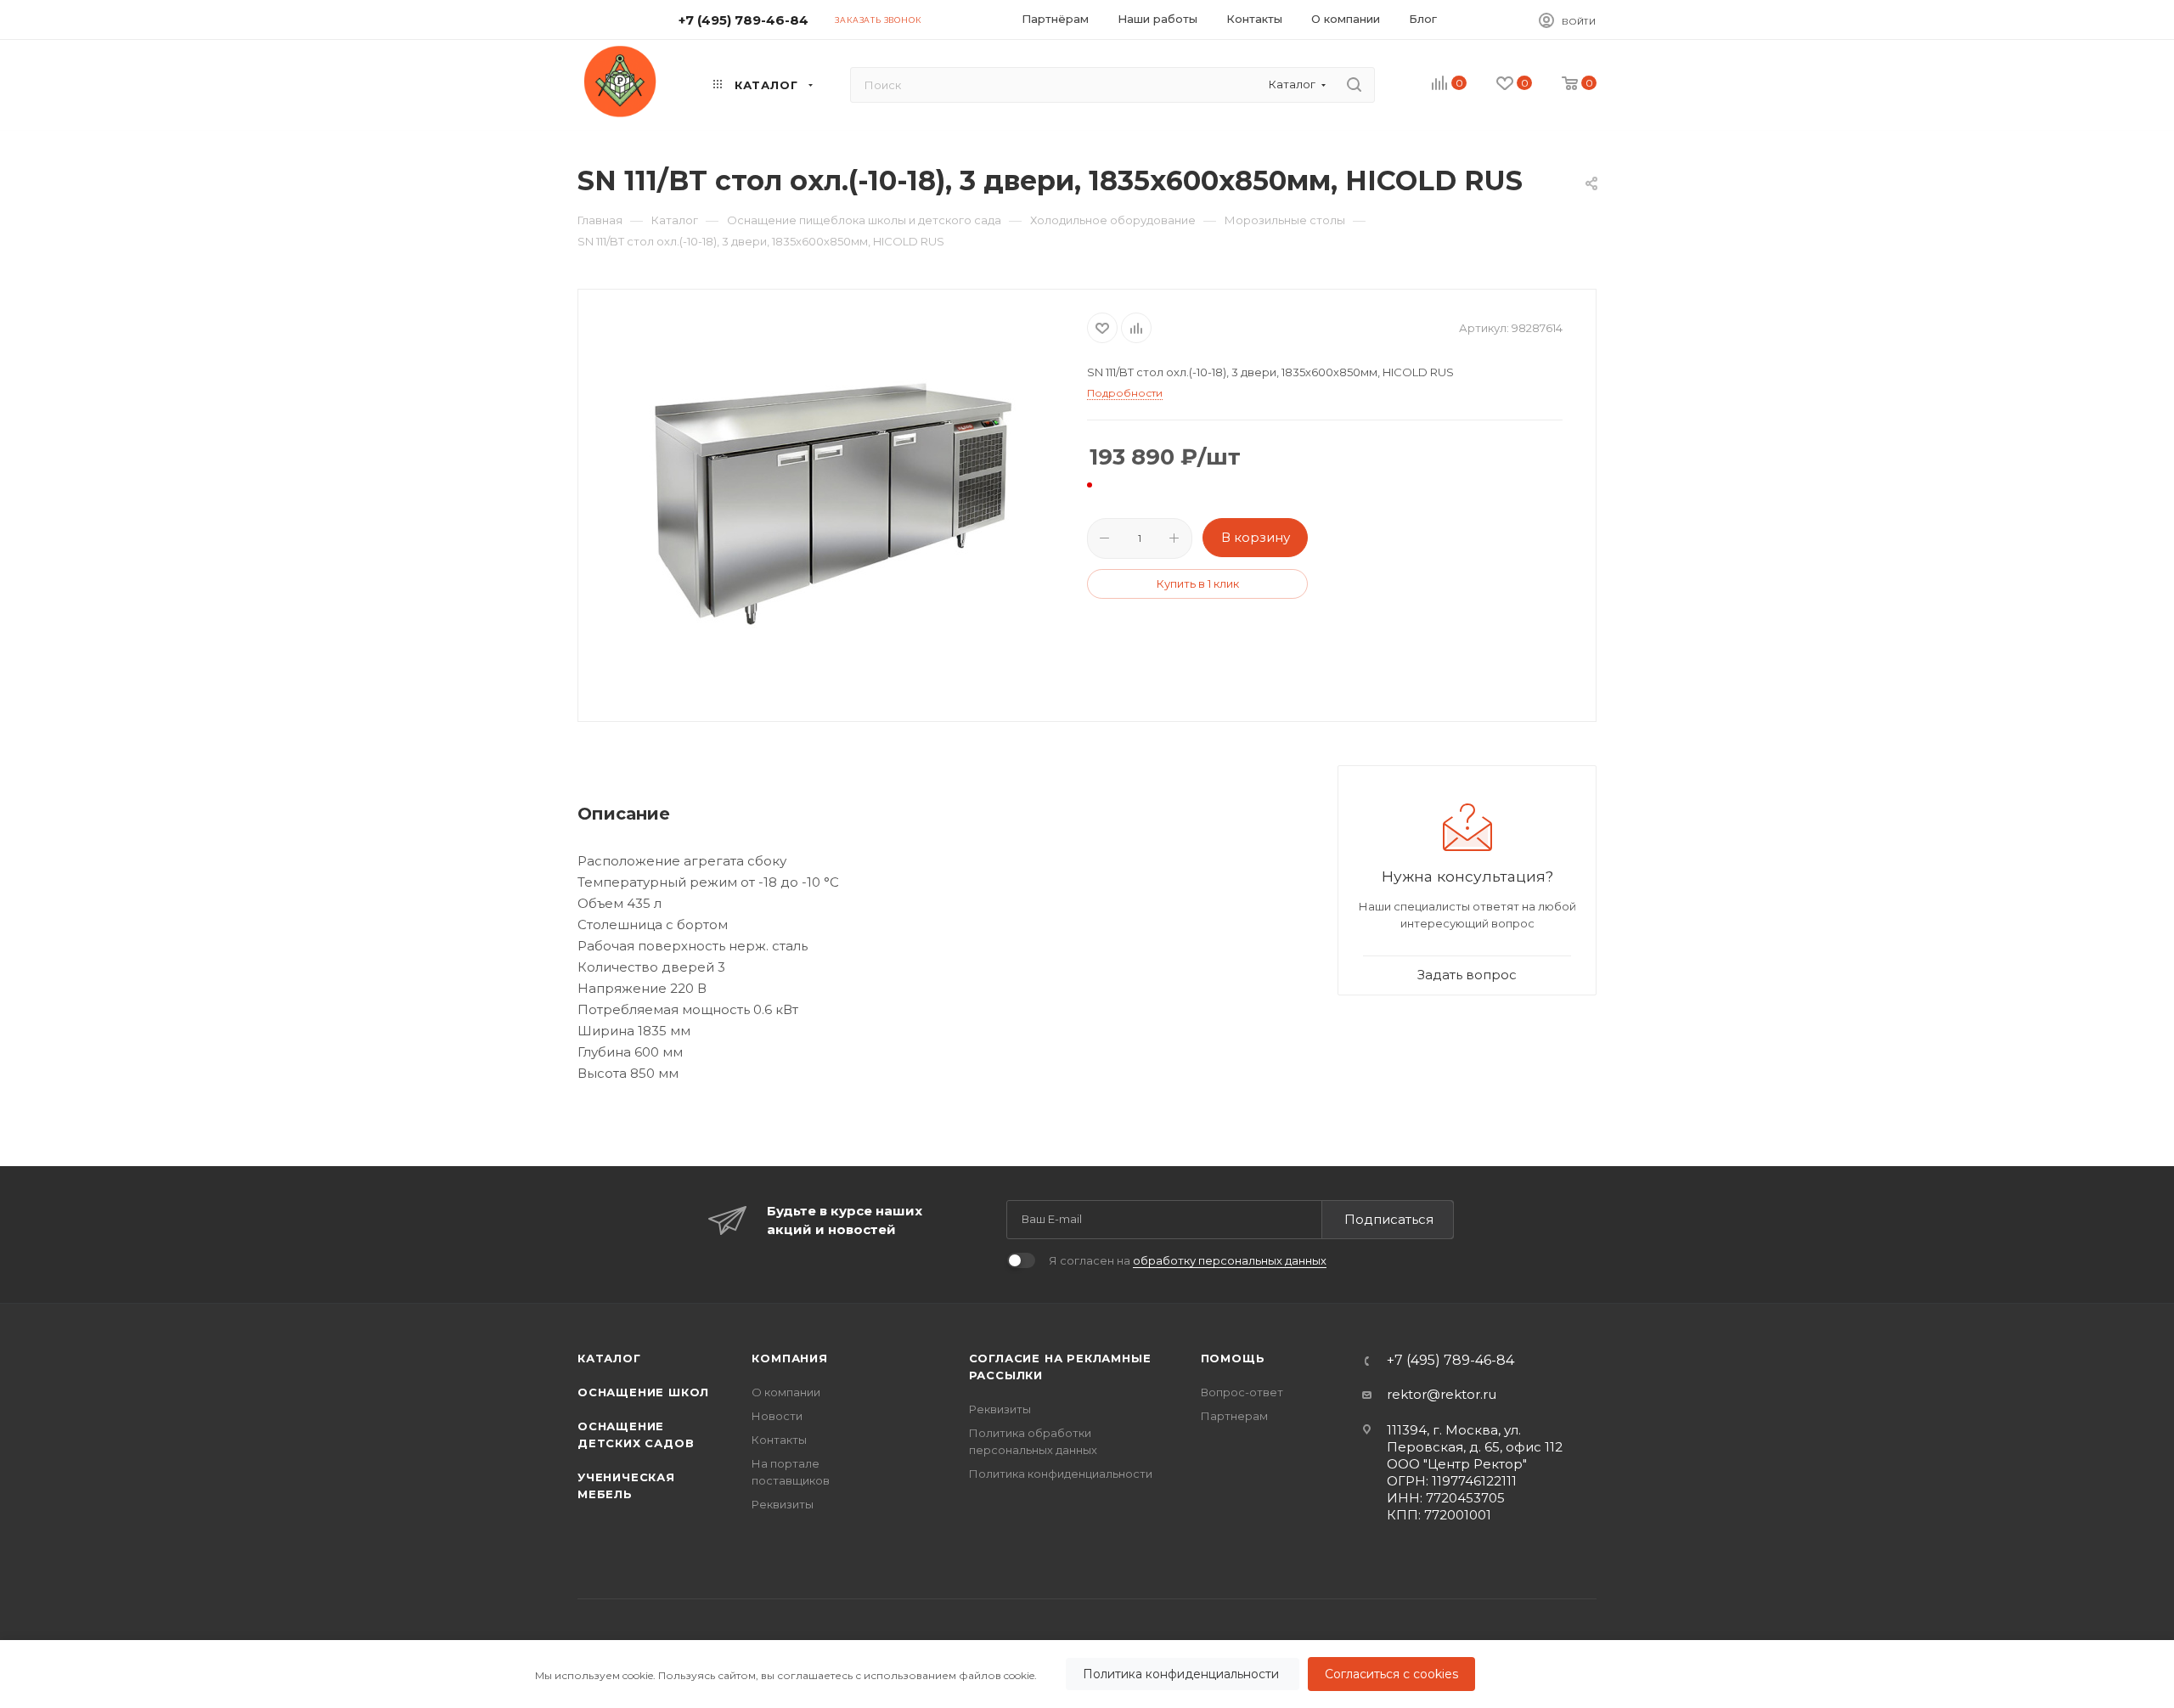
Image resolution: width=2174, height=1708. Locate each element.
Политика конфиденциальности (1183, 1674)
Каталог (609, 1358)
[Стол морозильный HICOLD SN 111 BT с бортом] (833, 504)
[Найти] (1354, 85)
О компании (786, 1392)
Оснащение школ (643, 1392)
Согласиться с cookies (1391, 1674)
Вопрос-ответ (1242, 1392)
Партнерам (1234, 1416)
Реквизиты (783, 1504)
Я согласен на (1188, 1260)
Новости (777, 1416)
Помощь (1233, 1358)
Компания (789, 1358)
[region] (1087, 1674)
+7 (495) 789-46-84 (743, 20)
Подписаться (1389, 1219)
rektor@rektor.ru (1442, 1394)
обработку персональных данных (1230, 1260)
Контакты (779, 1440)
